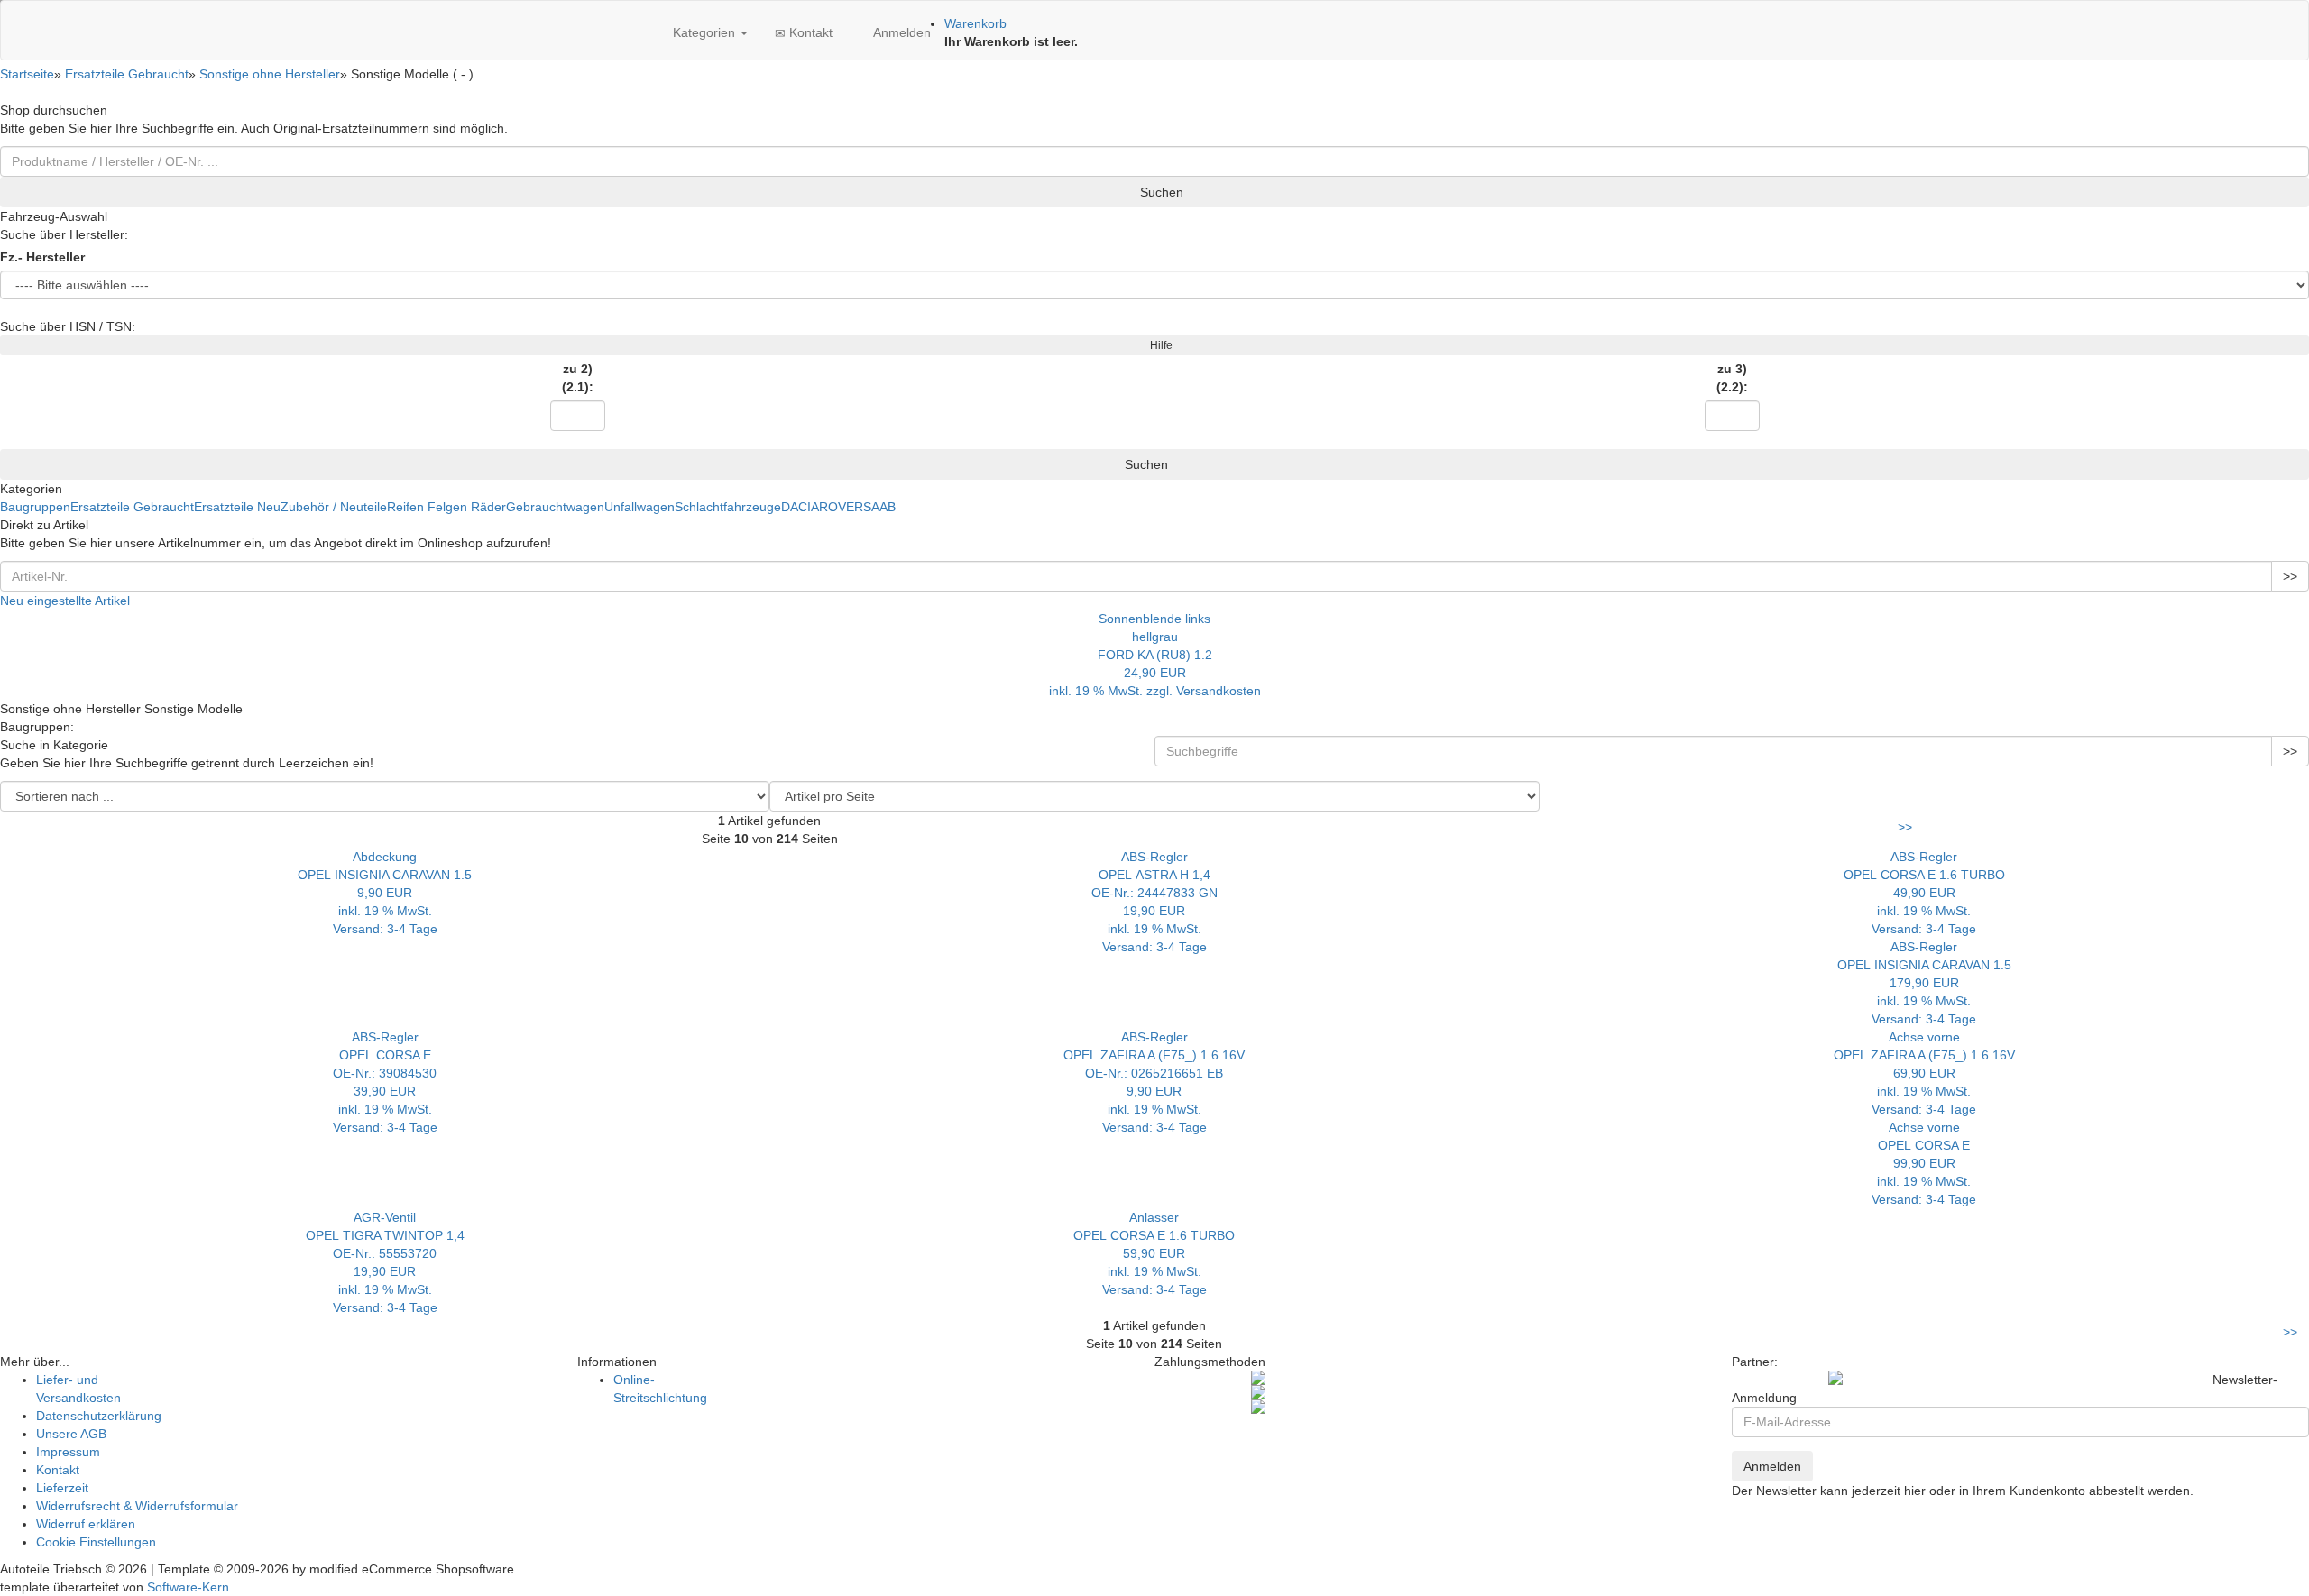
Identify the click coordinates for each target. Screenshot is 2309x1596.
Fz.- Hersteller (42, 257)
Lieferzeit (62, 1488)
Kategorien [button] (704, 32)
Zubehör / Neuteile (334, 507)
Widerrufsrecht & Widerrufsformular (137, 1506)
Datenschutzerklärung (99, 1416)
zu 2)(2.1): (578, 378)
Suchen (1160, 192)
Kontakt (809, 32)
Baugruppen (35, 507)
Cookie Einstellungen (96, 1542)
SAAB (879, 507)
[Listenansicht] (1541, 790)
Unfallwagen (639, 507)
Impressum (68, 1452)
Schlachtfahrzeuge (728, 507)
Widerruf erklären (86, 1524)
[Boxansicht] (1926, 790)
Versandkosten (1219, 691)
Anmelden (900, 32)
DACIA (800, 507)
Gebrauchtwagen (555, 507)
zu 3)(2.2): (1732, 378)
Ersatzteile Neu (237, 507)
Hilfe (1159, 345)
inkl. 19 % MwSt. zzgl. (1113, 691)
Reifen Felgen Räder (446, 507)
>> (2290, 576)
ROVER (841, 507)
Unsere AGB (71, 1434)
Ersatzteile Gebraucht (132, 507)
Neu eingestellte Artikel (65, 601)
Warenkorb (975, 23)
